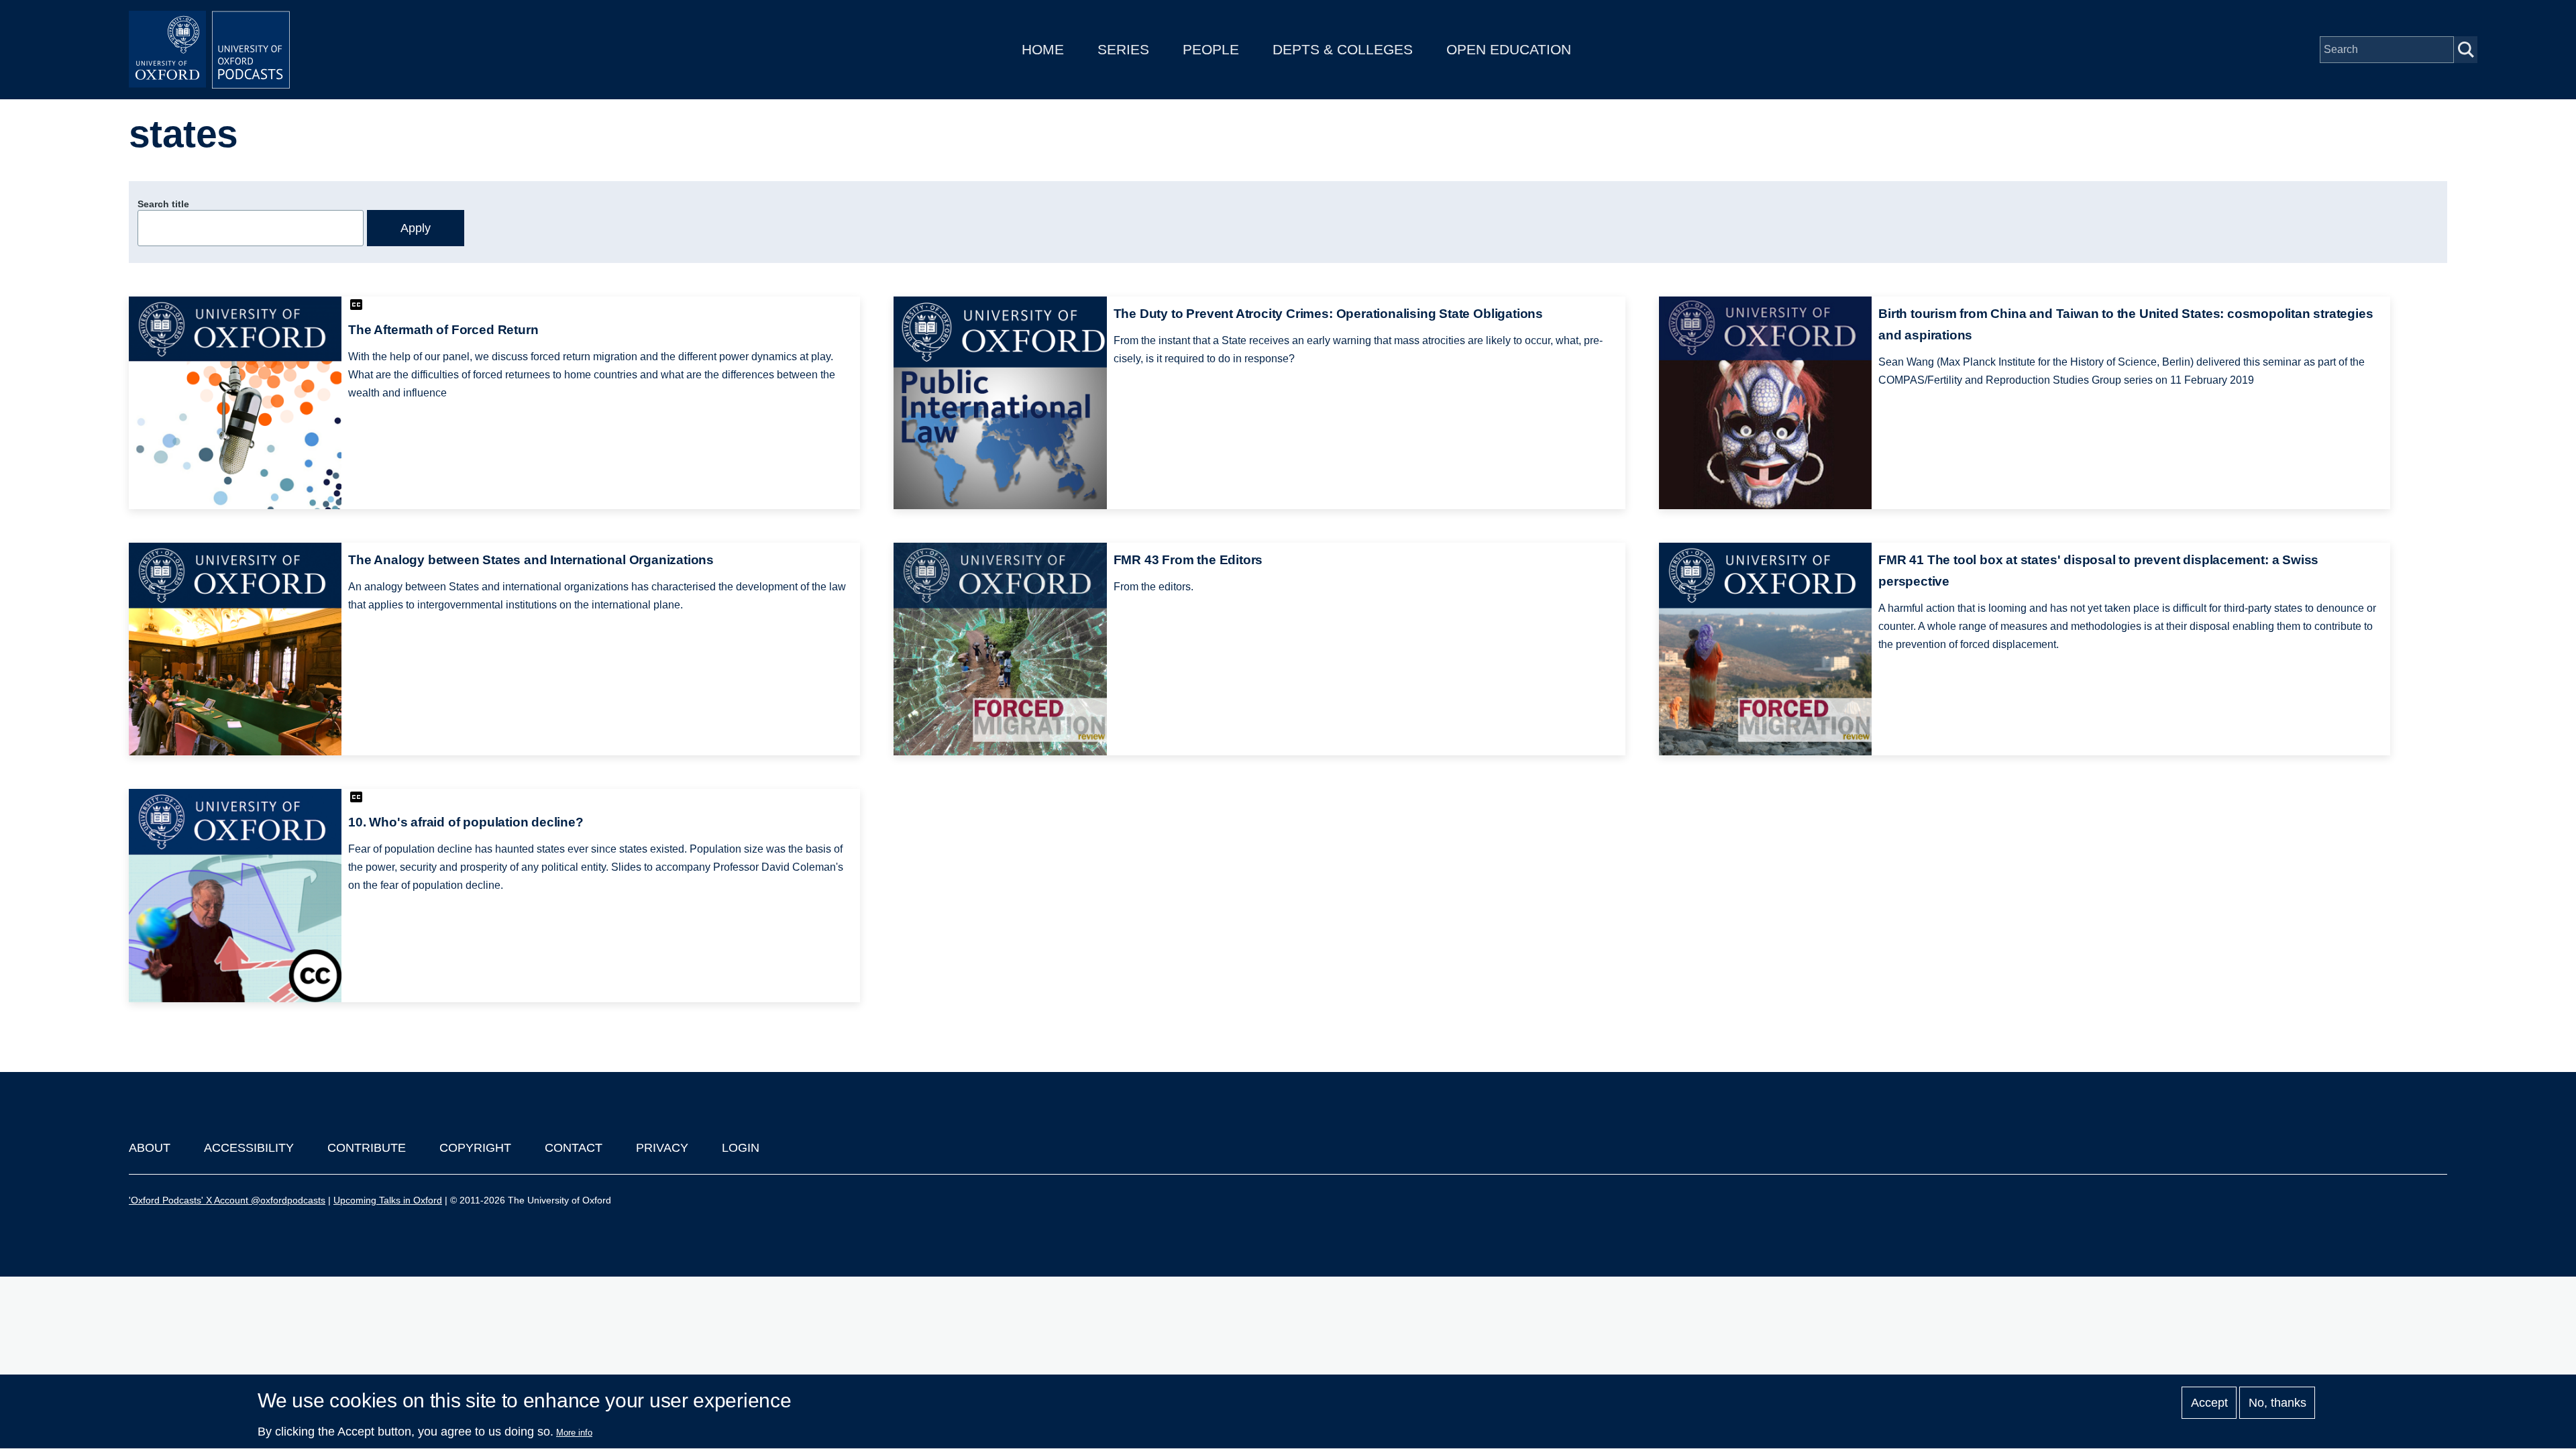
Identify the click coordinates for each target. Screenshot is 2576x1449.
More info (574, 1433)
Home (1043, 49)
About (150, 1148)
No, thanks (2277, 1403)
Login (741, 1148)
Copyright (475, 1148)
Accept (2209, 1403)
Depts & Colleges (1343, 49)
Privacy (662, 1148)
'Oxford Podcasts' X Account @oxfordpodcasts (227, 1200)
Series (1123, 49)
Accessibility (249, 1148)
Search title (163, 204)
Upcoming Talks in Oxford (388, 1200)
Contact (574, 1148)
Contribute (367, 1148)
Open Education (1509, 49)
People (1211, 49)
